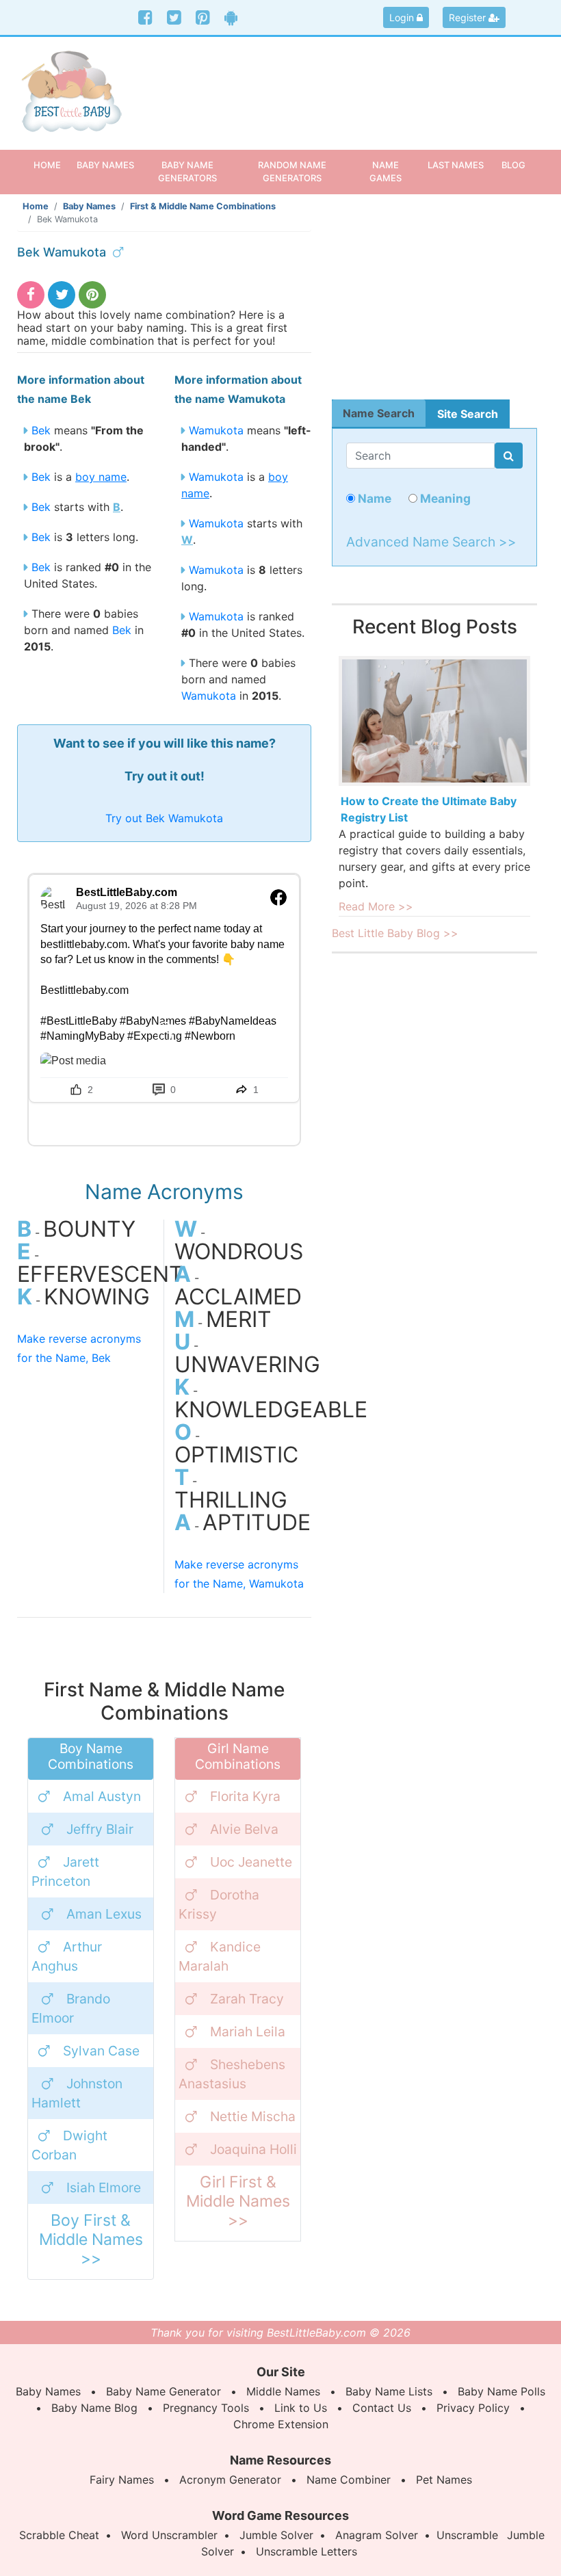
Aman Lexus (104, 1914)
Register (469, 17)
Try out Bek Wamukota (164, 818)
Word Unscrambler (169, 2535)
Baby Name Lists (389, 2391)
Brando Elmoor (71, 2008)
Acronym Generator (230, 2480)
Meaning (444, 498)
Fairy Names (122, 2480)
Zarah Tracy (247, 1999)
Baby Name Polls (501, 2391)
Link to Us (301, 2408)
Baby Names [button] (105, 165)
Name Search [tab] (379, 413)
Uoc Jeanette (251, 1862)
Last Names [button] (456, 165)
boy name (101, 477)
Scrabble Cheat (59, 2535)
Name (373, 498)
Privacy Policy (473, 2408)
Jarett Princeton (65, 1871)
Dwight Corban (69, 2145)
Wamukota (216, 430)
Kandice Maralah (220, 1956)
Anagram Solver (377, 2535)
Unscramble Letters (306, 2551)
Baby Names (89, 206)
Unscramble (467, 2535)
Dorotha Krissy (219, 1904)
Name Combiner (349, 2480)
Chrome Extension (281, 2424)
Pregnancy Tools (206, 2408)
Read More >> (376, 906)
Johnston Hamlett (77, 2093)
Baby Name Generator (164, 2391)
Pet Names (444, 2480)
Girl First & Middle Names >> (238, 2201)
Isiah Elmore (104, 2187)
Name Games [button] (386, 171)
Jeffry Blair (100, 1829)
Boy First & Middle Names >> (91, 2239)
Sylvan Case (101, 2051)
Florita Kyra (245, 1796)
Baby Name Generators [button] (187, 171)
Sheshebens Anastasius (232, 2074)
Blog (513, 165)
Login (403, 17)
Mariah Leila (248, 2032)
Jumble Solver (276, 2535)
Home (52, 165)
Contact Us (382, 2408)
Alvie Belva (244, 1829)
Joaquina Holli (253, 2149)
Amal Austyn (102, 1796)
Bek (41, 430)
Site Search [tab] (468, 414)
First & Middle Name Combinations (203, 206)
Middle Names (283, 2391)
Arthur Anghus (67, 1956)
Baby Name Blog (94, 2408)
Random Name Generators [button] (292, 171)
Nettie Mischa (253, 2116)
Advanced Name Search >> (431, 542)
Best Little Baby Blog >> (395, 933)
